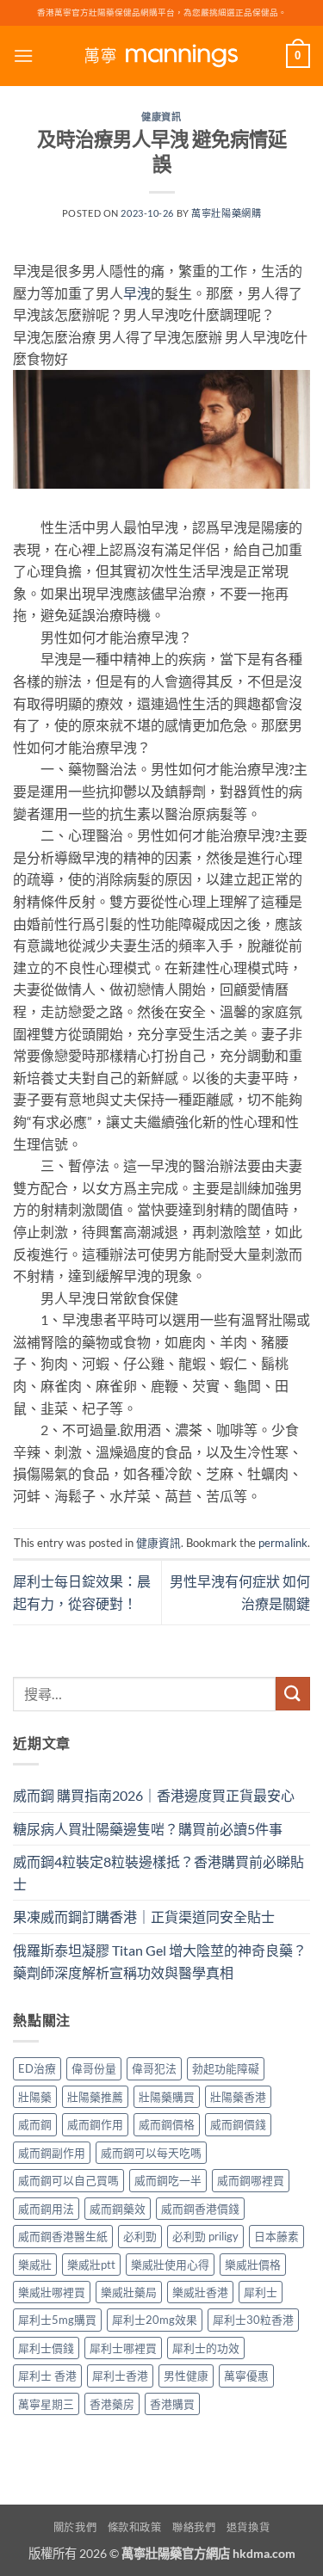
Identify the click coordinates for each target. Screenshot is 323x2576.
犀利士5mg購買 (57, 2320)
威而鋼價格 (167, 2124)
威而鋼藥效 (118, 2209)
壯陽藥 (35, 2097)
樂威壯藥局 (129, 2292)
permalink (283, 1543)
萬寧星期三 (46, 2404)
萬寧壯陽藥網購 (226, 213)
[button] (23, 55)
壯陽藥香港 (238, 2097)
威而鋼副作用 (52, 2153)
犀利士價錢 (46, 2348)
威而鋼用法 (46, 2209)
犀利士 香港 (47, 2376)
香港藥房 (112, 2404)
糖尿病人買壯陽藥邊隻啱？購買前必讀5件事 (148, 1829)
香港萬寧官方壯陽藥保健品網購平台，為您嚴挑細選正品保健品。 (162, 12)
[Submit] (293, 1694)
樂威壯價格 (253, 2265)
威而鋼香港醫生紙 (63, 2236)
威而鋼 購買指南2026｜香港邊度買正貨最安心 (154, 1795)
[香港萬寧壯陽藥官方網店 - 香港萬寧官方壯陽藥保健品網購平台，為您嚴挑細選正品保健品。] (162, 56)
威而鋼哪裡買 (251, 2180)
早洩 (137, 293)
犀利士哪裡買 (123, 2348)
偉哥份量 (94, 2068)
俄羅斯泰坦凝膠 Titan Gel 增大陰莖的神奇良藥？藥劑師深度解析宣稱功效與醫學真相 (160, 1961)
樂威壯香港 (200, 2292)
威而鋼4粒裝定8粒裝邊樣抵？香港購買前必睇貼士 (158, 1873)
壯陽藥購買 (167, 2097)
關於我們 (75, 2527)
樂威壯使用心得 (170, 2265)
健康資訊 (161, 117)
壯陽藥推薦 (95, 2097)
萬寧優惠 (246, 2376)
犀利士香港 (120, 2376)
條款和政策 (135, 2527)
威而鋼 (35, 2124)
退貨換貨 (248, 2527)
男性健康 (186, 2376)
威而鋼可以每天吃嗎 (151, 2153)
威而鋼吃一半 (168, 2180)
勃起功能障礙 (226, 2068)
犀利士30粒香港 (253, 2320)
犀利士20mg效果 (155, 2320)
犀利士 (261, 2292)
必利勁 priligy (205, 2236)
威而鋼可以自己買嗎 (68, 2180)
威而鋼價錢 (238, 2124)
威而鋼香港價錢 (200, 2209)
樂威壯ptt (91, 2265)
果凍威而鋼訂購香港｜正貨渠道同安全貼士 (144, 1917)
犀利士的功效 (206, 2348)
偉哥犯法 (154, 2068)
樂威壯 (35, 2265)
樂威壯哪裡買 (52, 2292)
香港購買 (172, 2404)
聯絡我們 (194, 2527)
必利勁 (140, 2236)
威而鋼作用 (95, 2124)
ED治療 (37, 2068)
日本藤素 (276, 2236)
